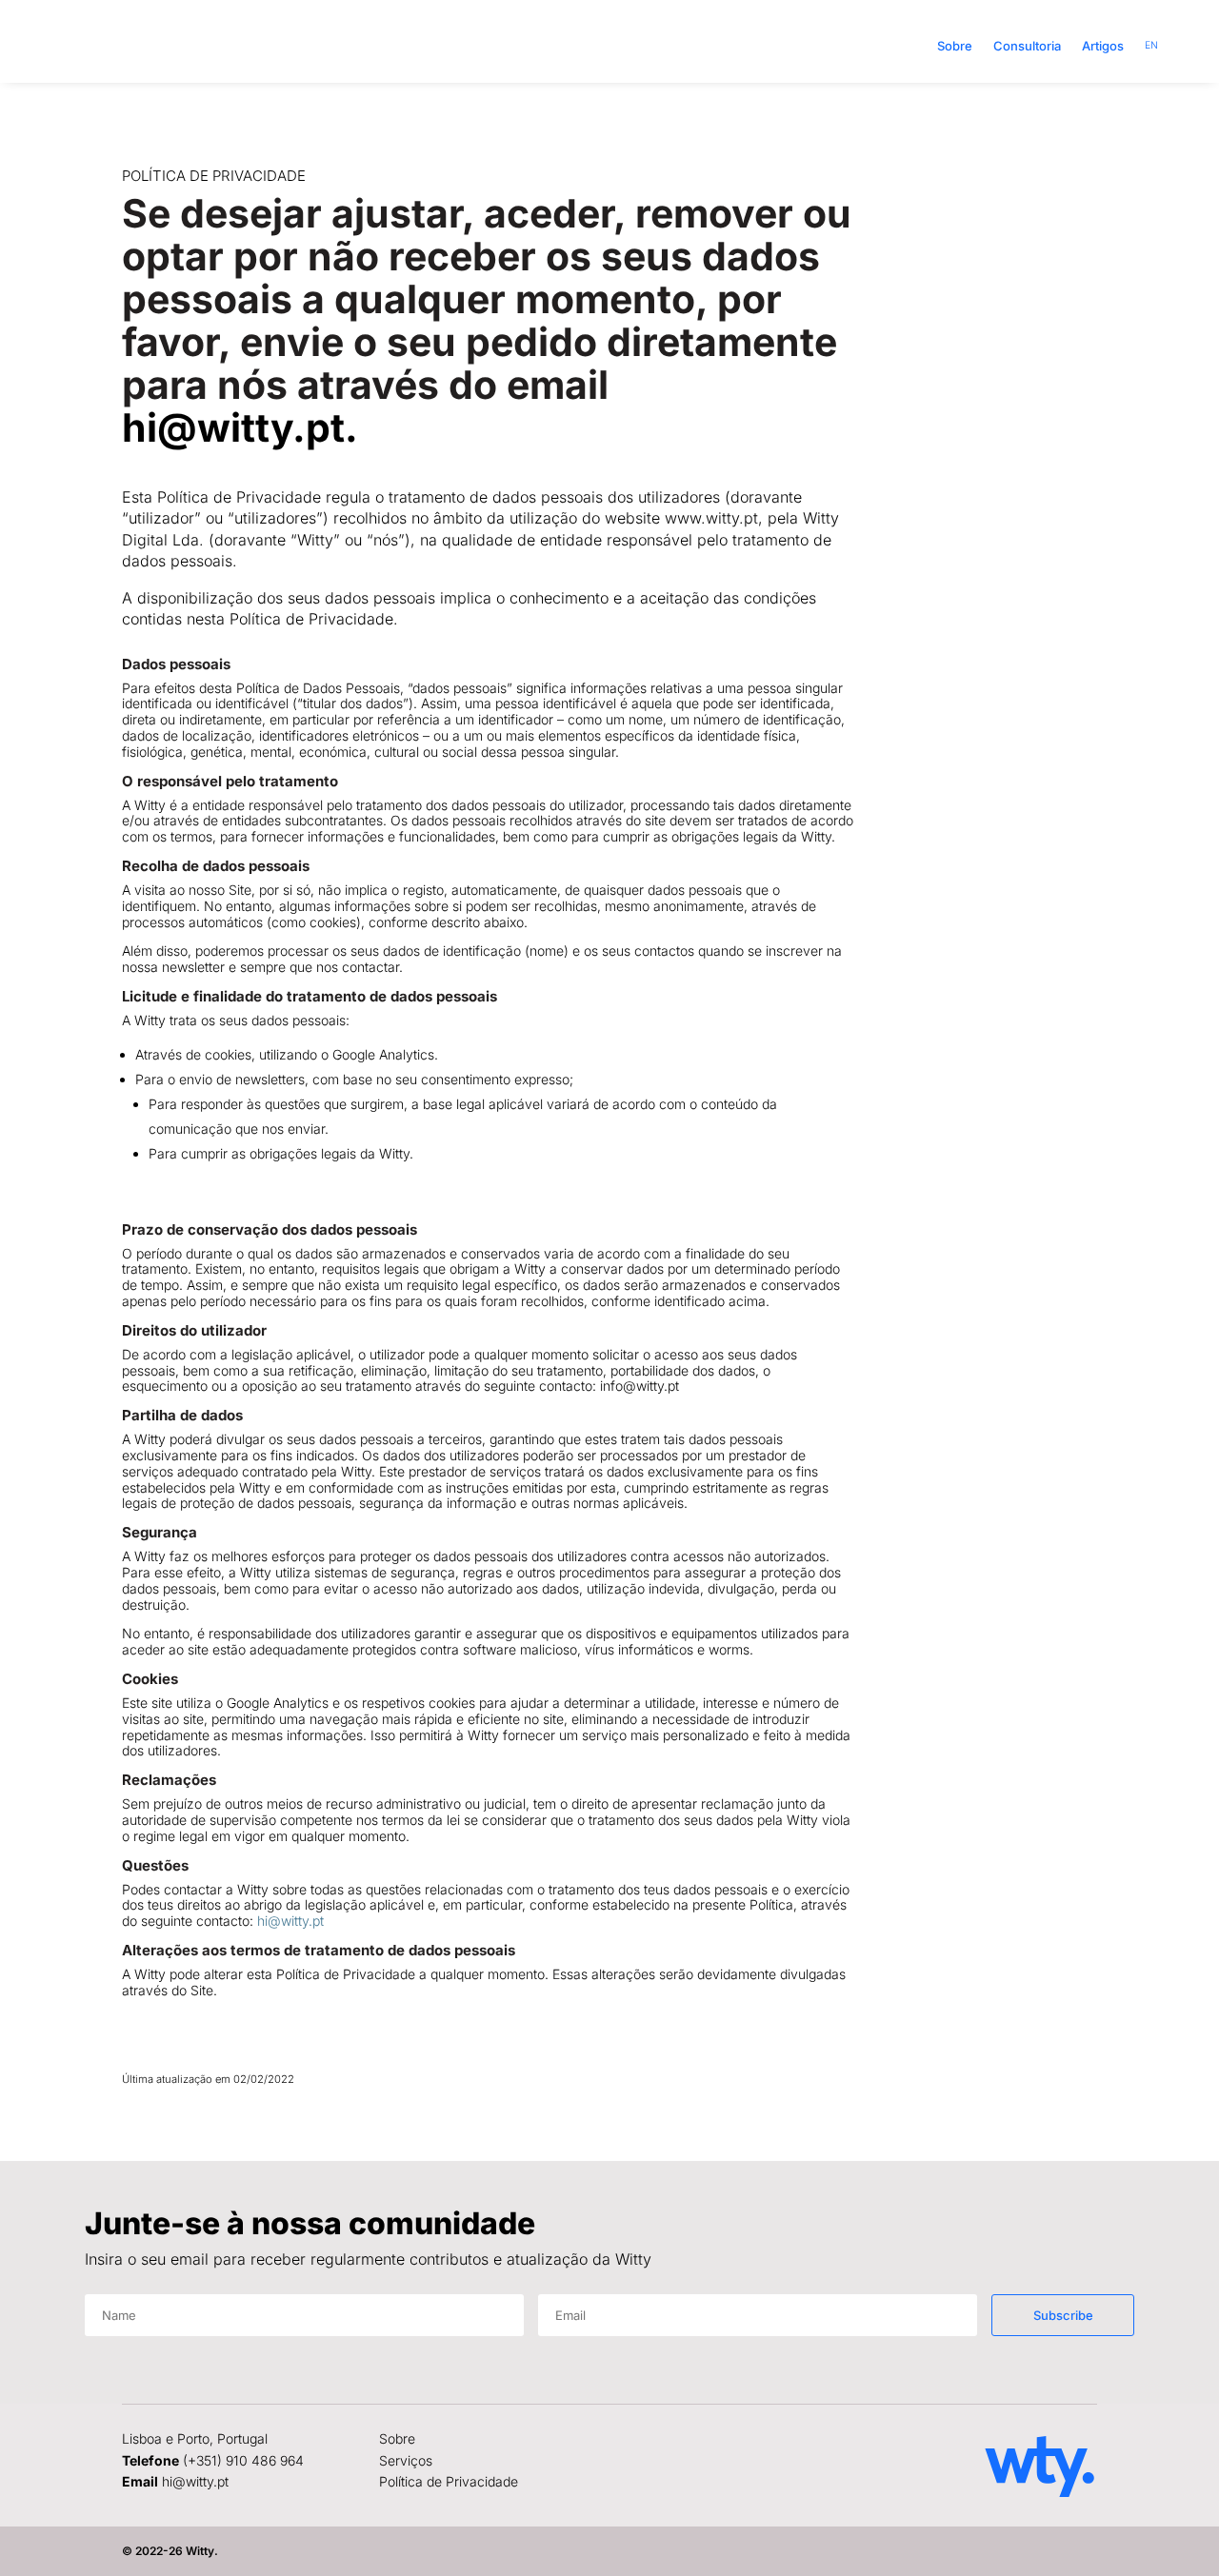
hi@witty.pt (290, 1921)
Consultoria (1027, 46)
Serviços (406, 2460)
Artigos (1103, 46)
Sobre (955, 46)
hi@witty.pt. (240, 427)
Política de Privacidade (449, 2481)
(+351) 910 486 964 (243, 2460)
